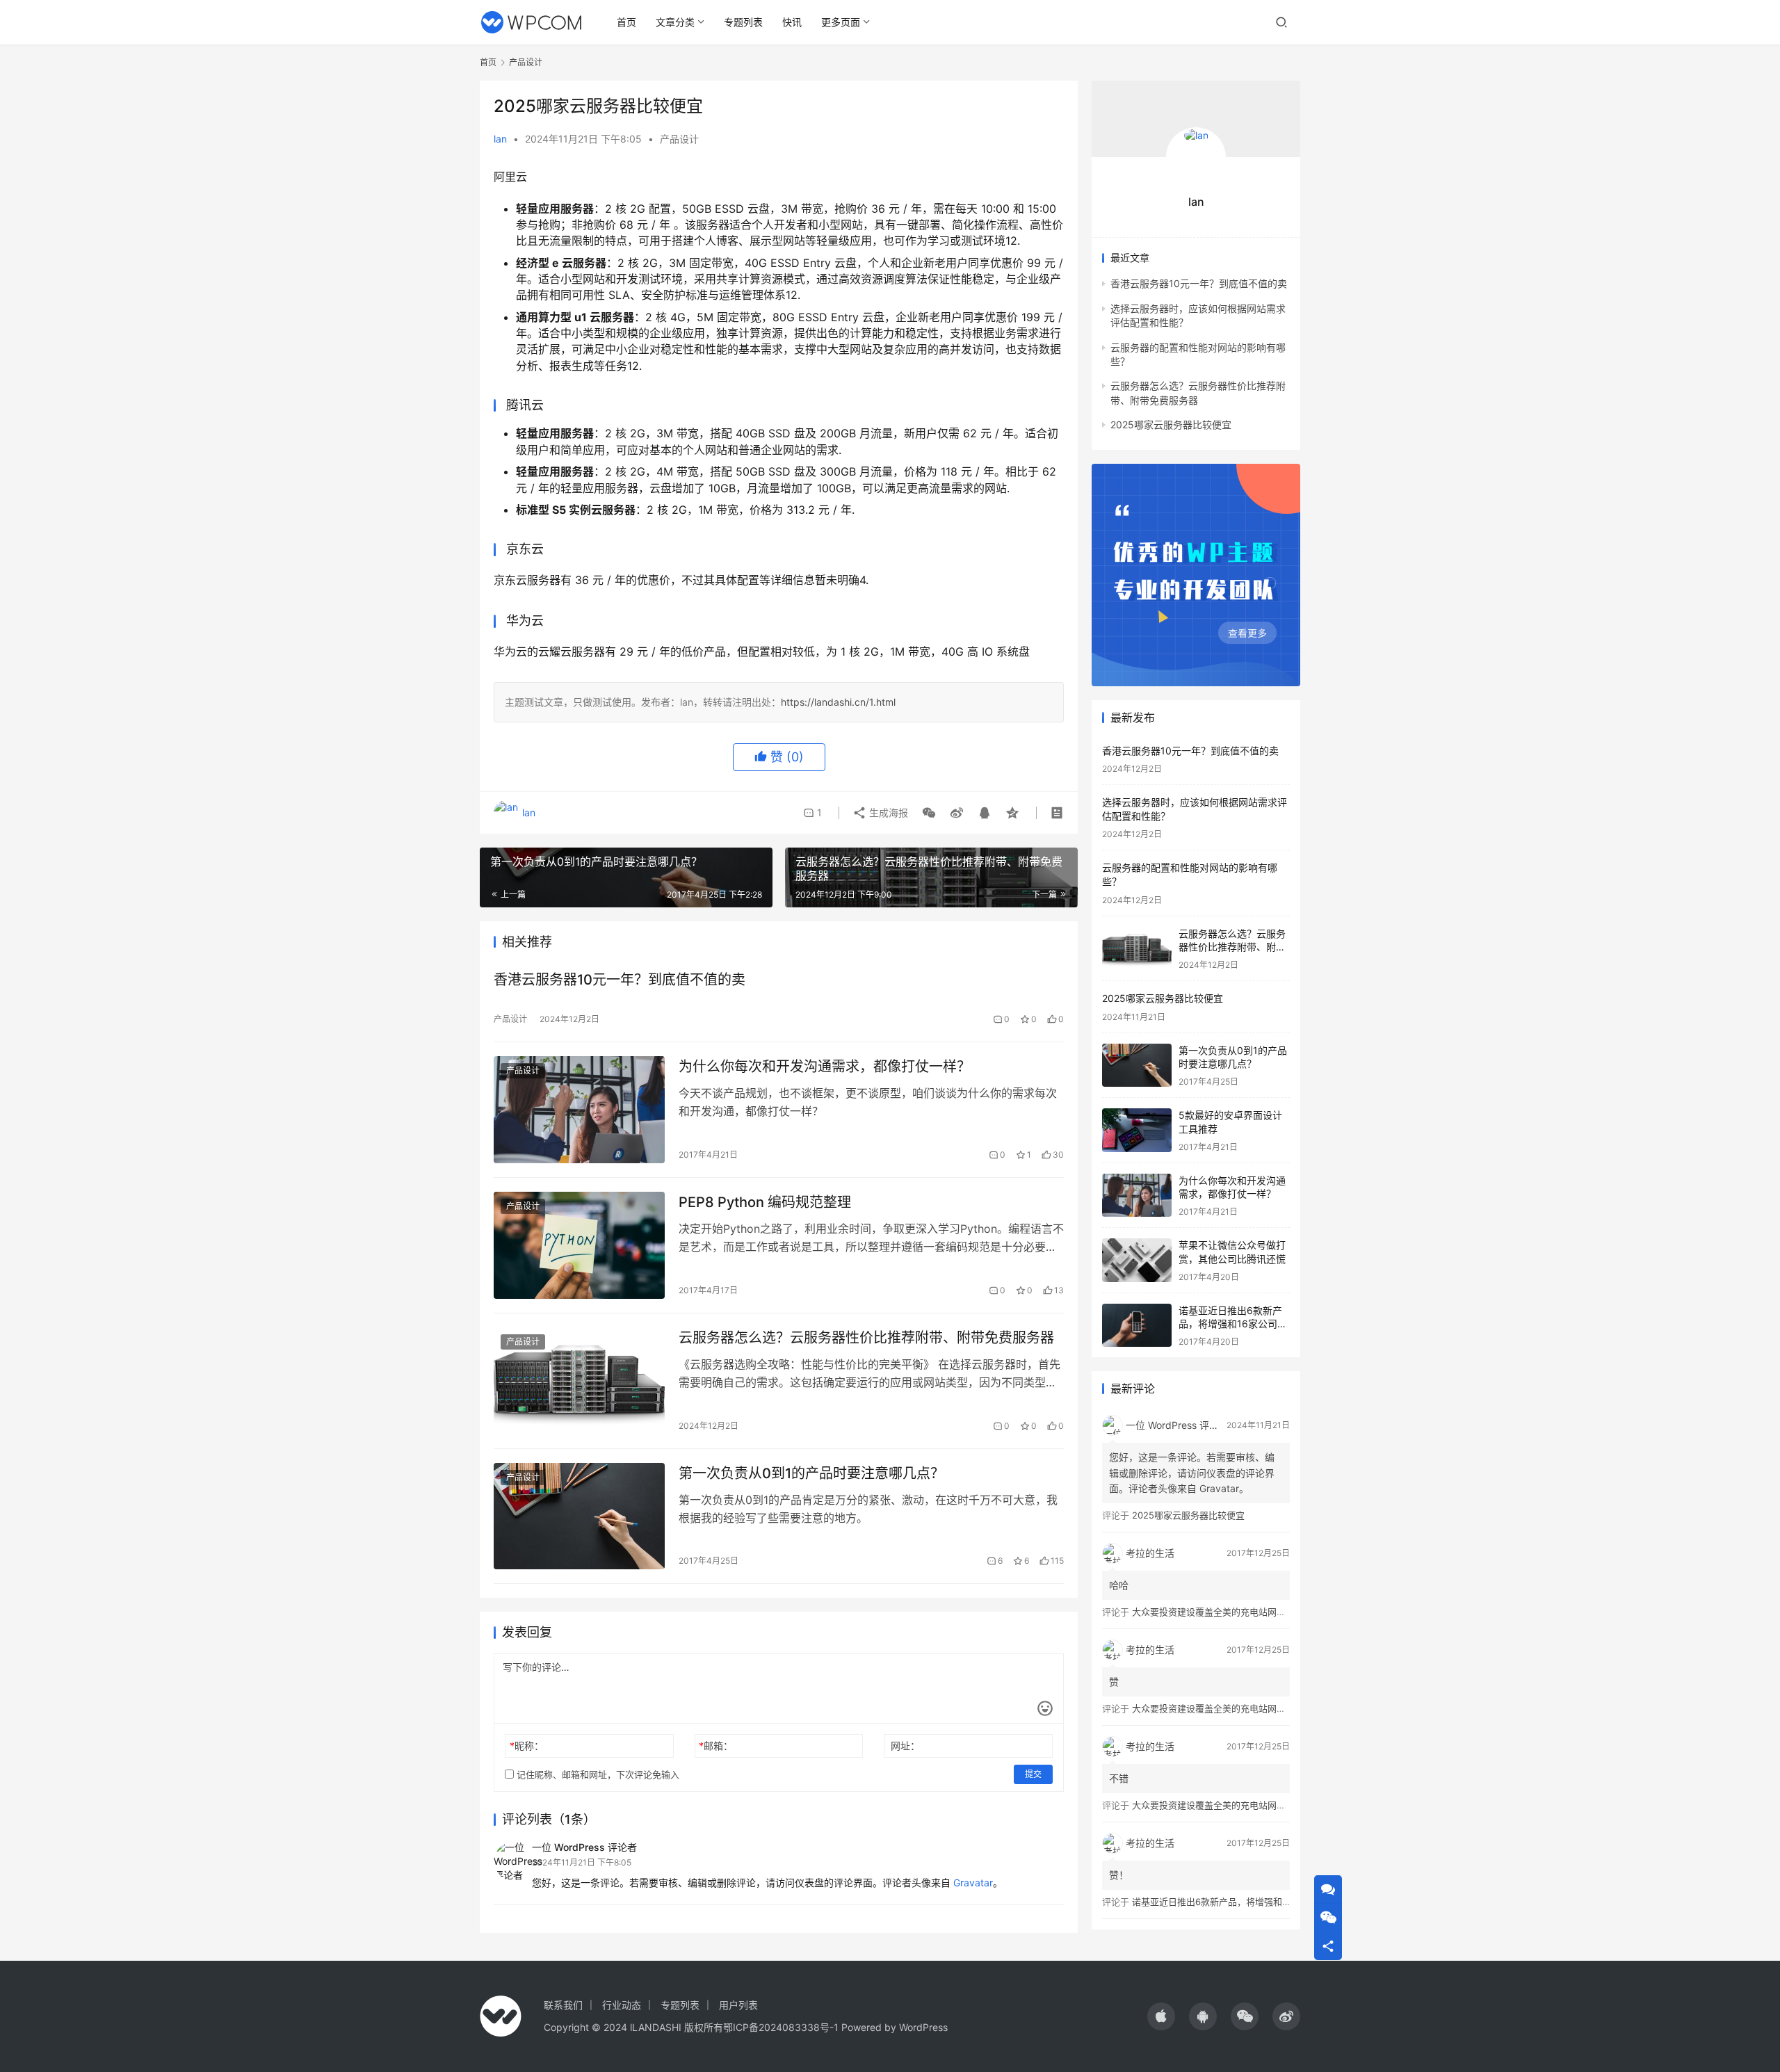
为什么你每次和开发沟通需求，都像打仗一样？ (825, 1067)
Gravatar (973, 1883)
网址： (905, 1746)
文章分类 (675, 22)
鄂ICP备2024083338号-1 (781, 2027)
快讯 (792, 22)
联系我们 (563, 2005)
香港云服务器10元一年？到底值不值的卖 (620, 980)
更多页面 (841, 22)
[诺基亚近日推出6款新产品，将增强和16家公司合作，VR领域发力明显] (1137, 1326)
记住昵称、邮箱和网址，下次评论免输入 (597, 1774)
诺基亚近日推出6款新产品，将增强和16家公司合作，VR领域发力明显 (1233, 1324)
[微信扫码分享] (929, 813)
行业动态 (622, 2005)
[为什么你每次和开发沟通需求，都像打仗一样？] (579, 1110)
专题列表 (743, 22)
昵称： (527, 1746)
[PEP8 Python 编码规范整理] (579, 1245)
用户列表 (738, 2005)
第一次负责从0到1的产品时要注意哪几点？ (811, 1473)
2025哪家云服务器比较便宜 (1171, 424)
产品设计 (679, 139)
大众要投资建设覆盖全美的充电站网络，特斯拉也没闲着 (1245, 1612)
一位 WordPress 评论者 (584, 1847)
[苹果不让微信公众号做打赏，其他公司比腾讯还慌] (1137, 1260)
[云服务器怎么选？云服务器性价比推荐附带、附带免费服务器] (579, 1381)
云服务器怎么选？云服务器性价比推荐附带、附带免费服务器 (866, 1338)
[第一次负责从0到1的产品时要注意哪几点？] (579, 1516)
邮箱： (716, 1746)
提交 (1033, 1774)
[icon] (1161, 2016)
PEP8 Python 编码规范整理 (765, 1202)
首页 (626, 22)
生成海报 (887, 812)
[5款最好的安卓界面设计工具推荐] (1137, 1130)
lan (500, 139)
